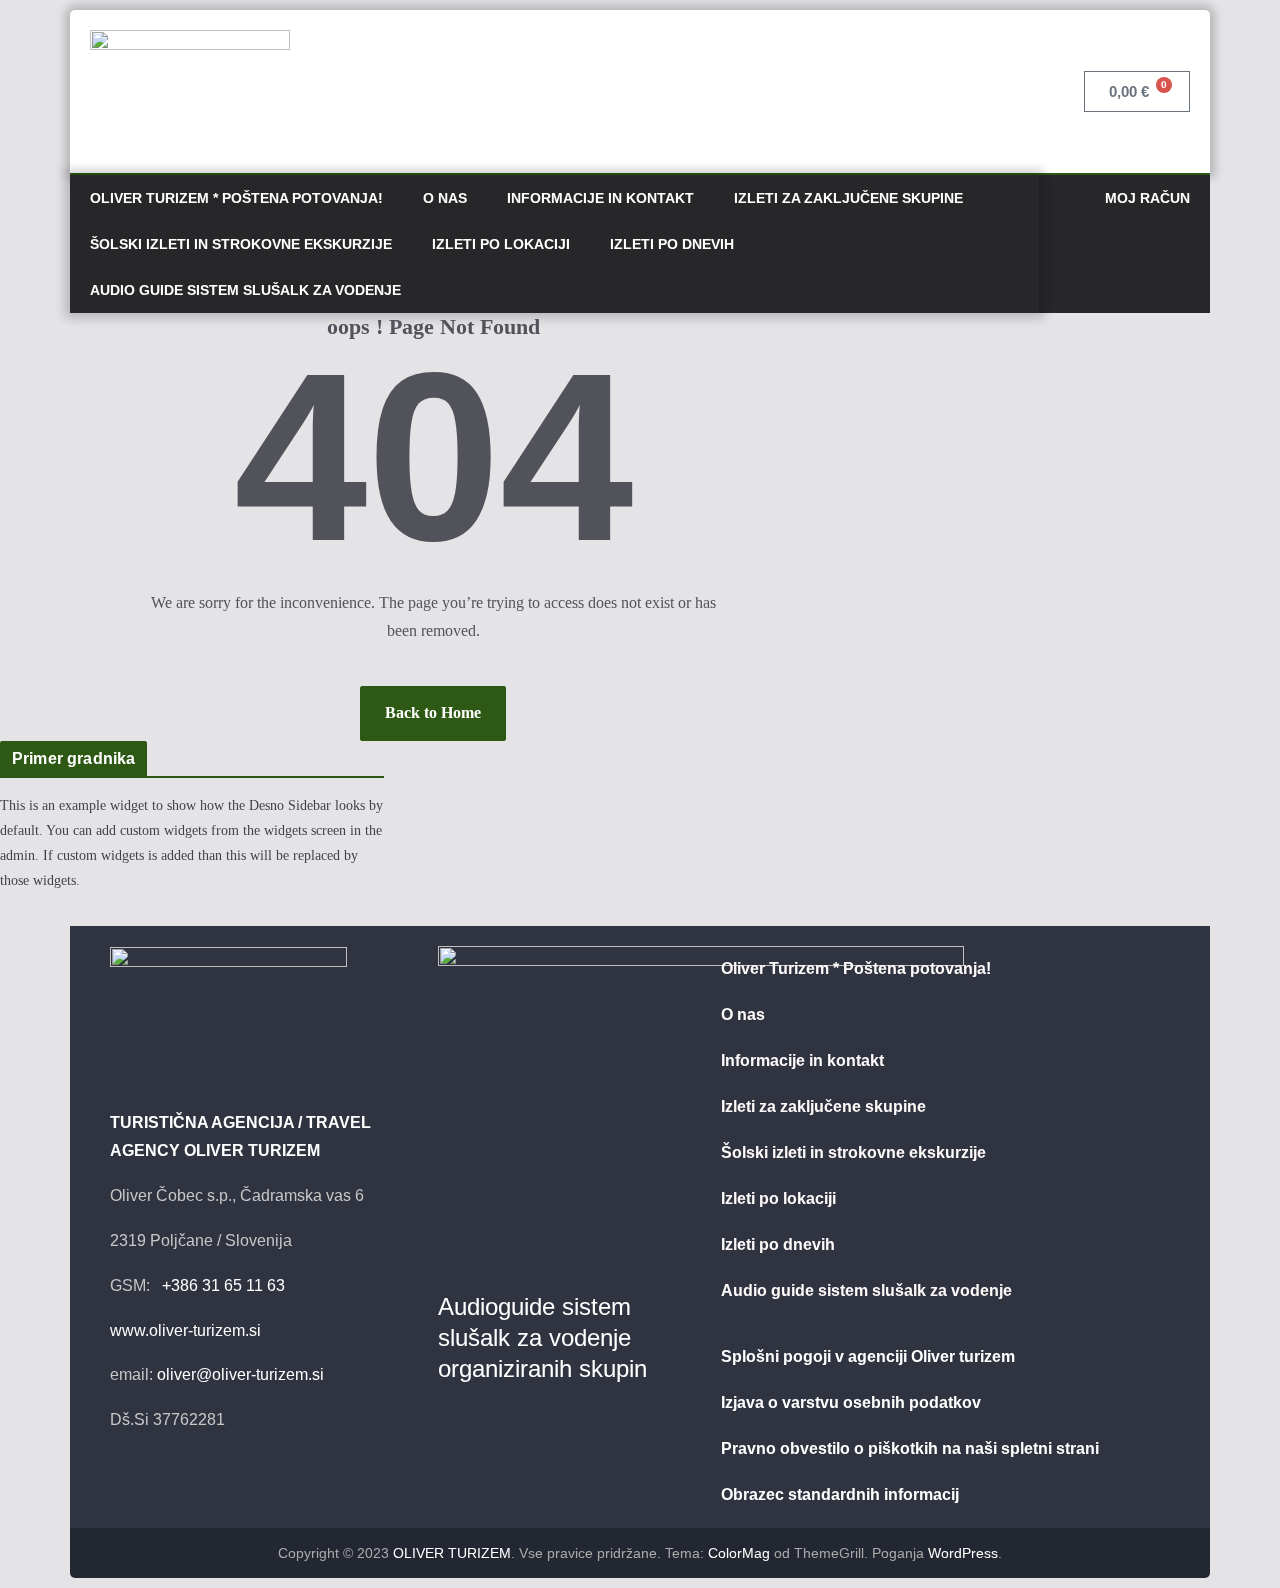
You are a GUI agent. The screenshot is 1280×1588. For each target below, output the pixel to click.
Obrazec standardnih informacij (840, 1494)
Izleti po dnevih (672, 244)
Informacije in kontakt (600, 198)
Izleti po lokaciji (501, 244)
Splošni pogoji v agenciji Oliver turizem (868, 1356)
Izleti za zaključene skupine (848, 198)
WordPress (963, 1553)
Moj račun (1147, 198)
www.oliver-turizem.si (185, 1330)
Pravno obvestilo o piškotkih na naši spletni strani (910, 1448)
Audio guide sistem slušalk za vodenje (245, 290)
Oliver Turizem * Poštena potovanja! (236, 198)
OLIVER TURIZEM (452, 1553)
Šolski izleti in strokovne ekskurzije (241, 244)
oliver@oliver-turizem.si (240, 1374)
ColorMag (739, 1553)
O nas (445, 198)
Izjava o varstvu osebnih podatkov (851, 1402)
